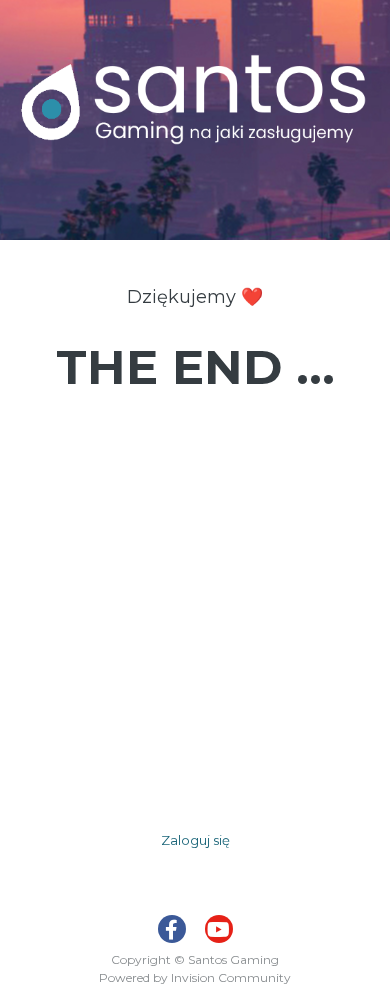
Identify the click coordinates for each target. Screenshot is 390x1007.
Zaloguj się (195, 840)
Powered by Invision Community (195, 977)
